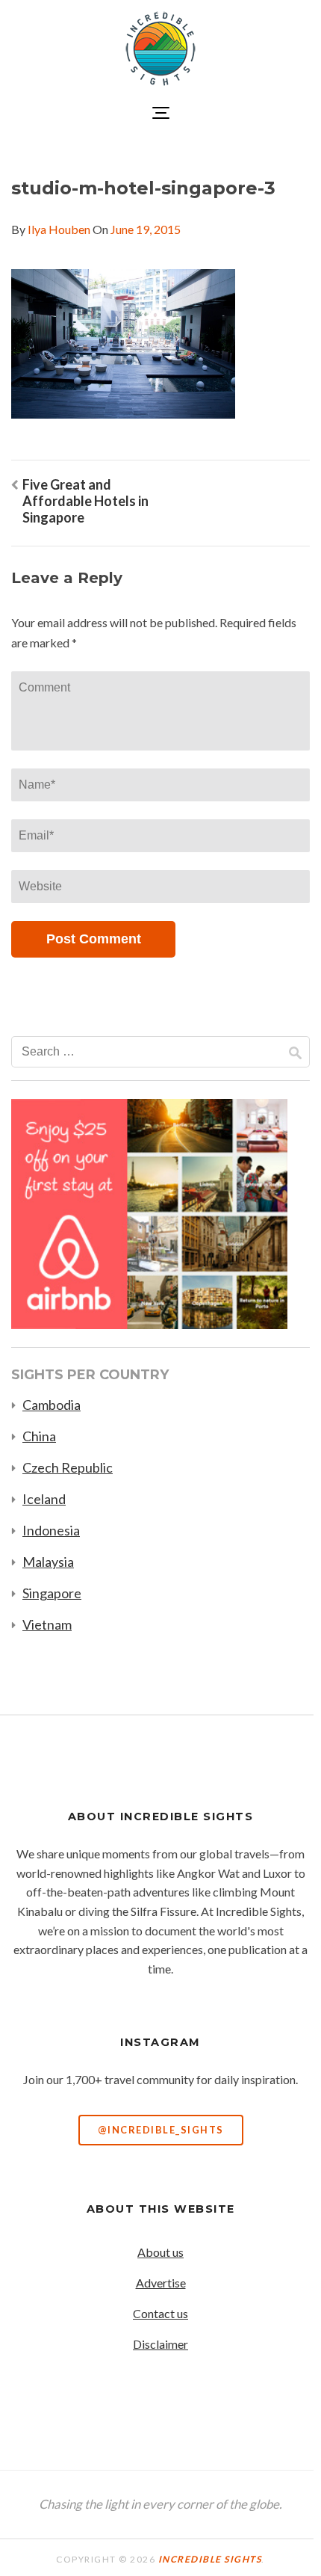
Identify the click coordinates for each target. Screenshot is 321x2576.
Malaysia (48, 1562)
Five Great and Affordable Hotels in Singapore (85, 501)
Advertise (161, 2283)
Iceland (44, 1499)
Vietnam (47, 1624)
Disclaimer (160, 2344)
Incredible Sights (210, 2559)
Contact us (160, 2313)
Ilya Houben (59, 229)
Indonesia (51, 1530)
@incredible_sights (161, 2130)
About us (160, 2252)
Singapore (52, 1593)
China (39, 1436)
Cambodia (52, 1405)
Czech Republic (68, 1467)
